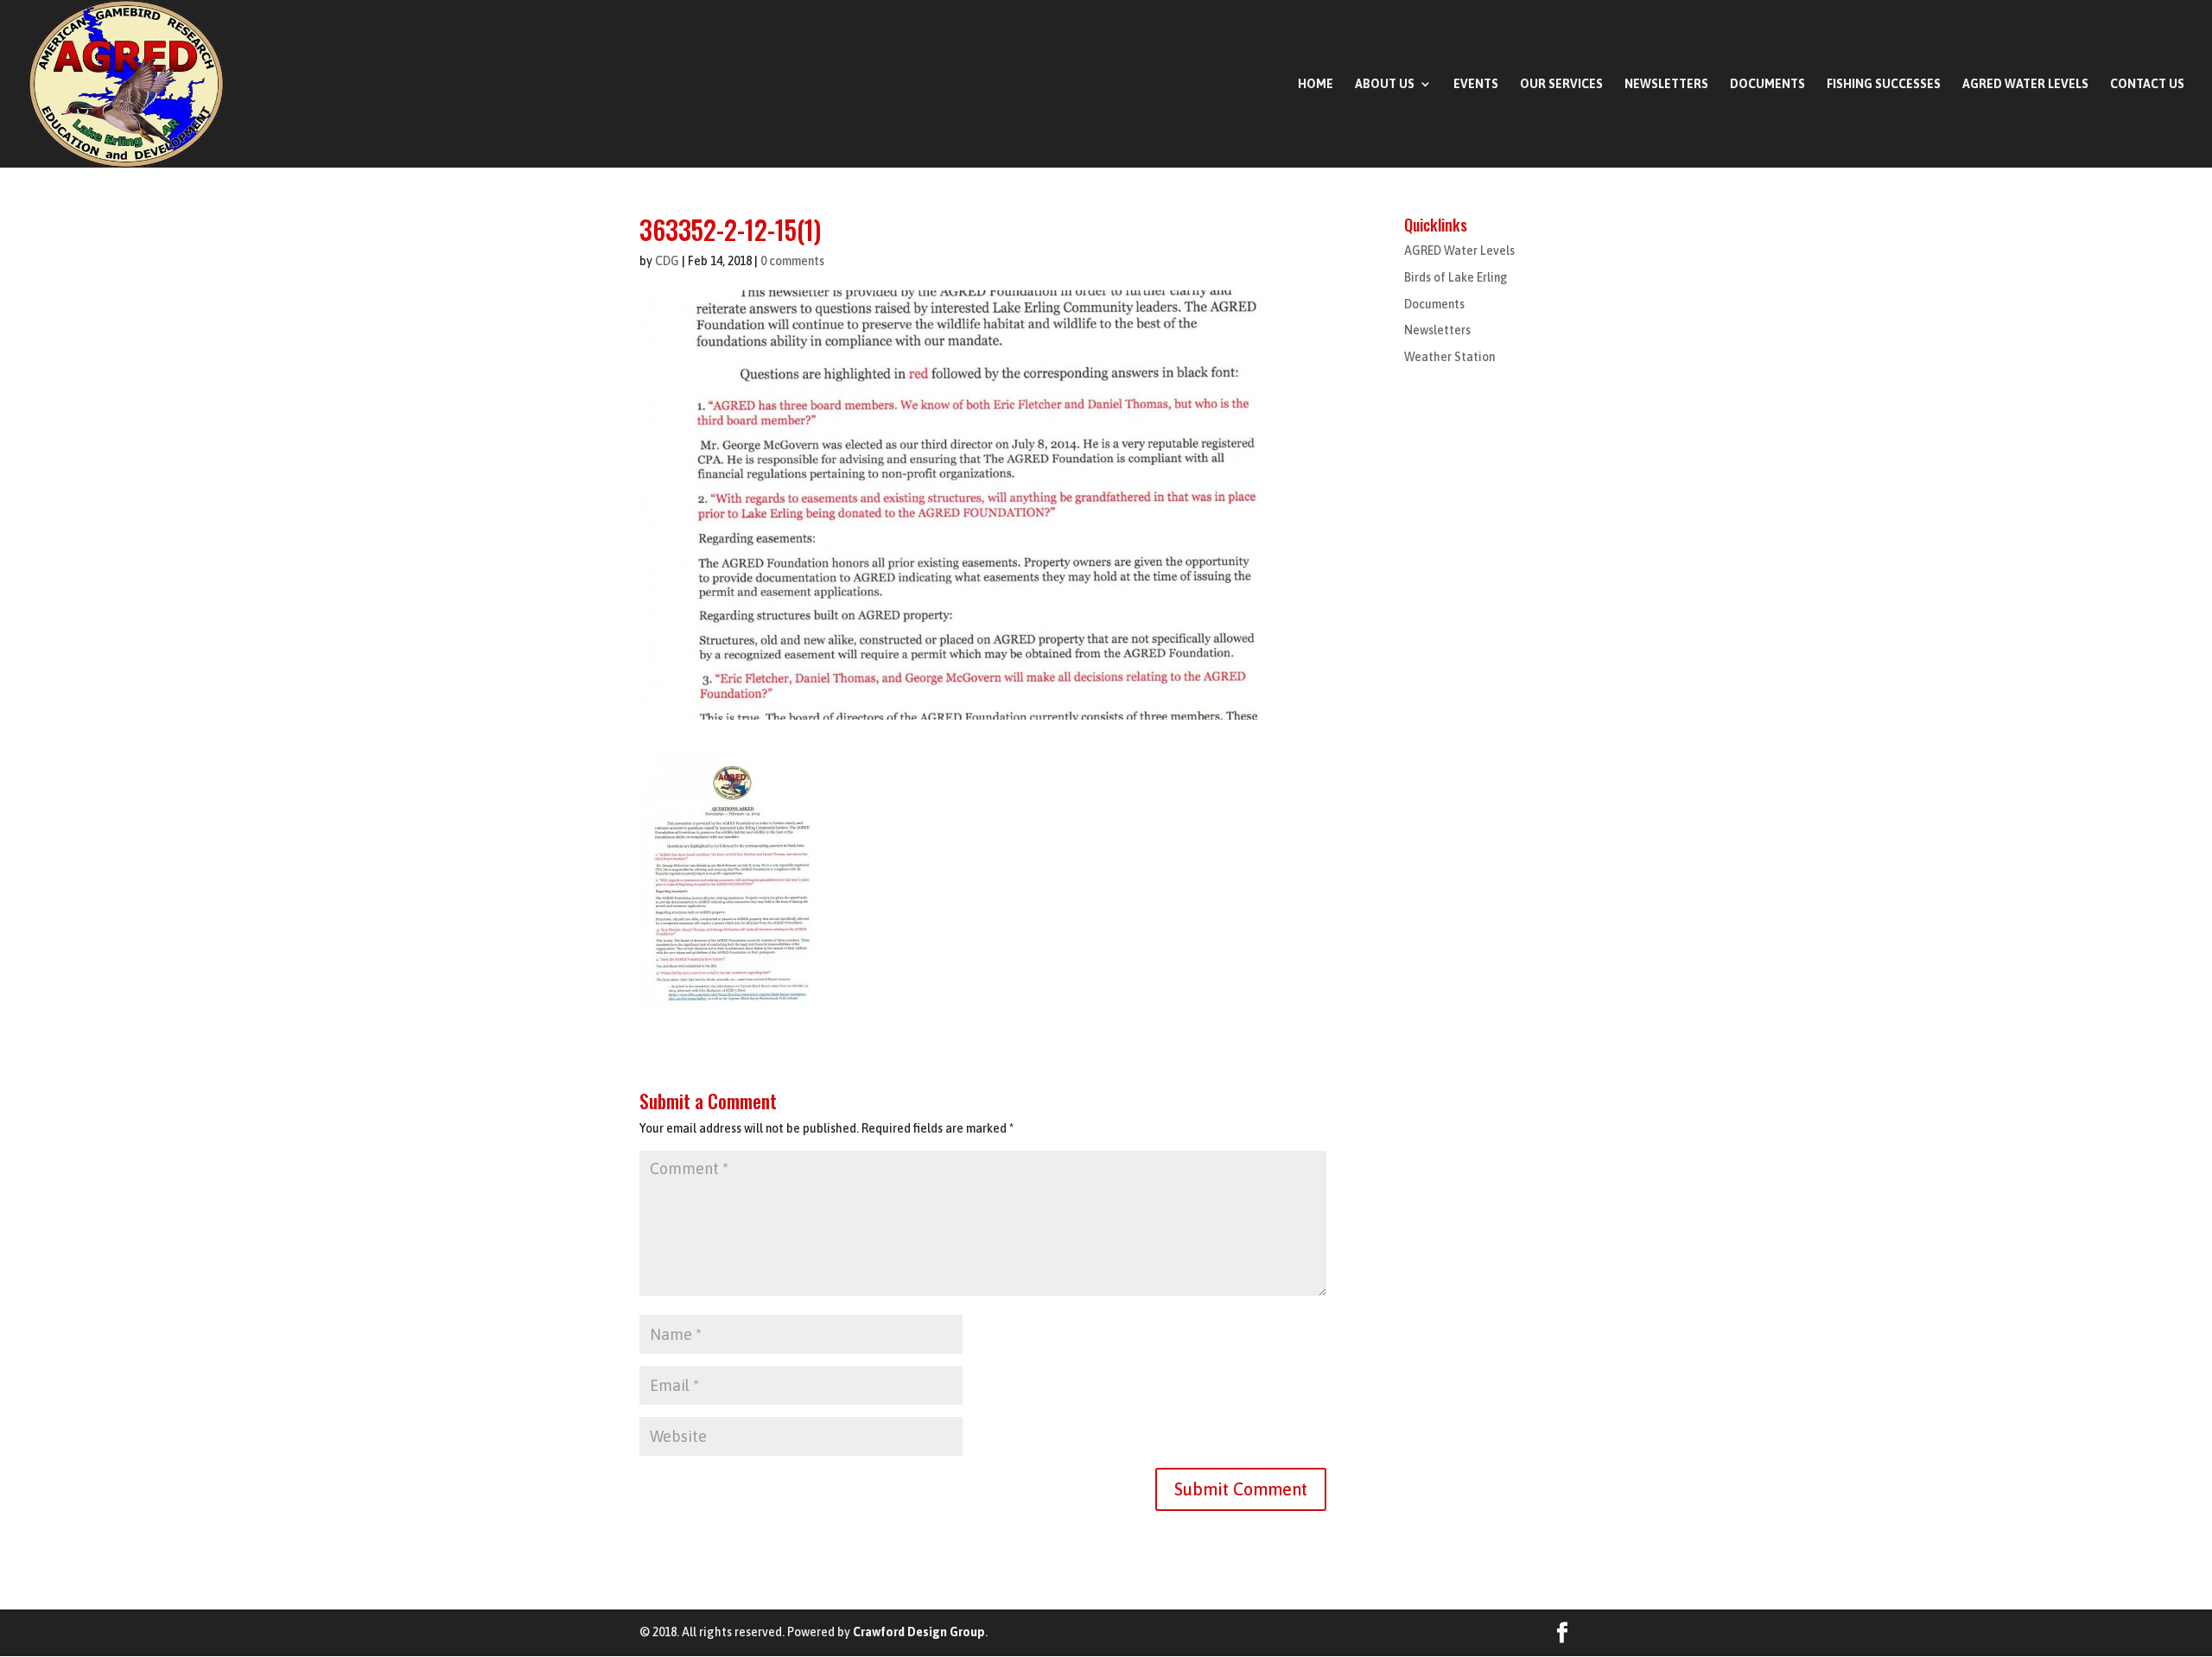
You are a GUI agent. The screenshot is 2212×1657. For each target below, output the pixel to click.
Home (1316, 84)
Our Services (1561, 84)
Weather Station (1449, 357)
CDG (667, 261)
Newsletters (1666, 84)
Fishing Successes (1884, 84)
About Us (1385, 84)
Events (1476, 84)
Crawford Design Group (919, 1632)
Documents (1767, 84)
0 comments (792, 261)
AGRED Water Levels (2025, 84)
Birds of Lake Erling (1456, 277)
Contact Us (2147, 84)
